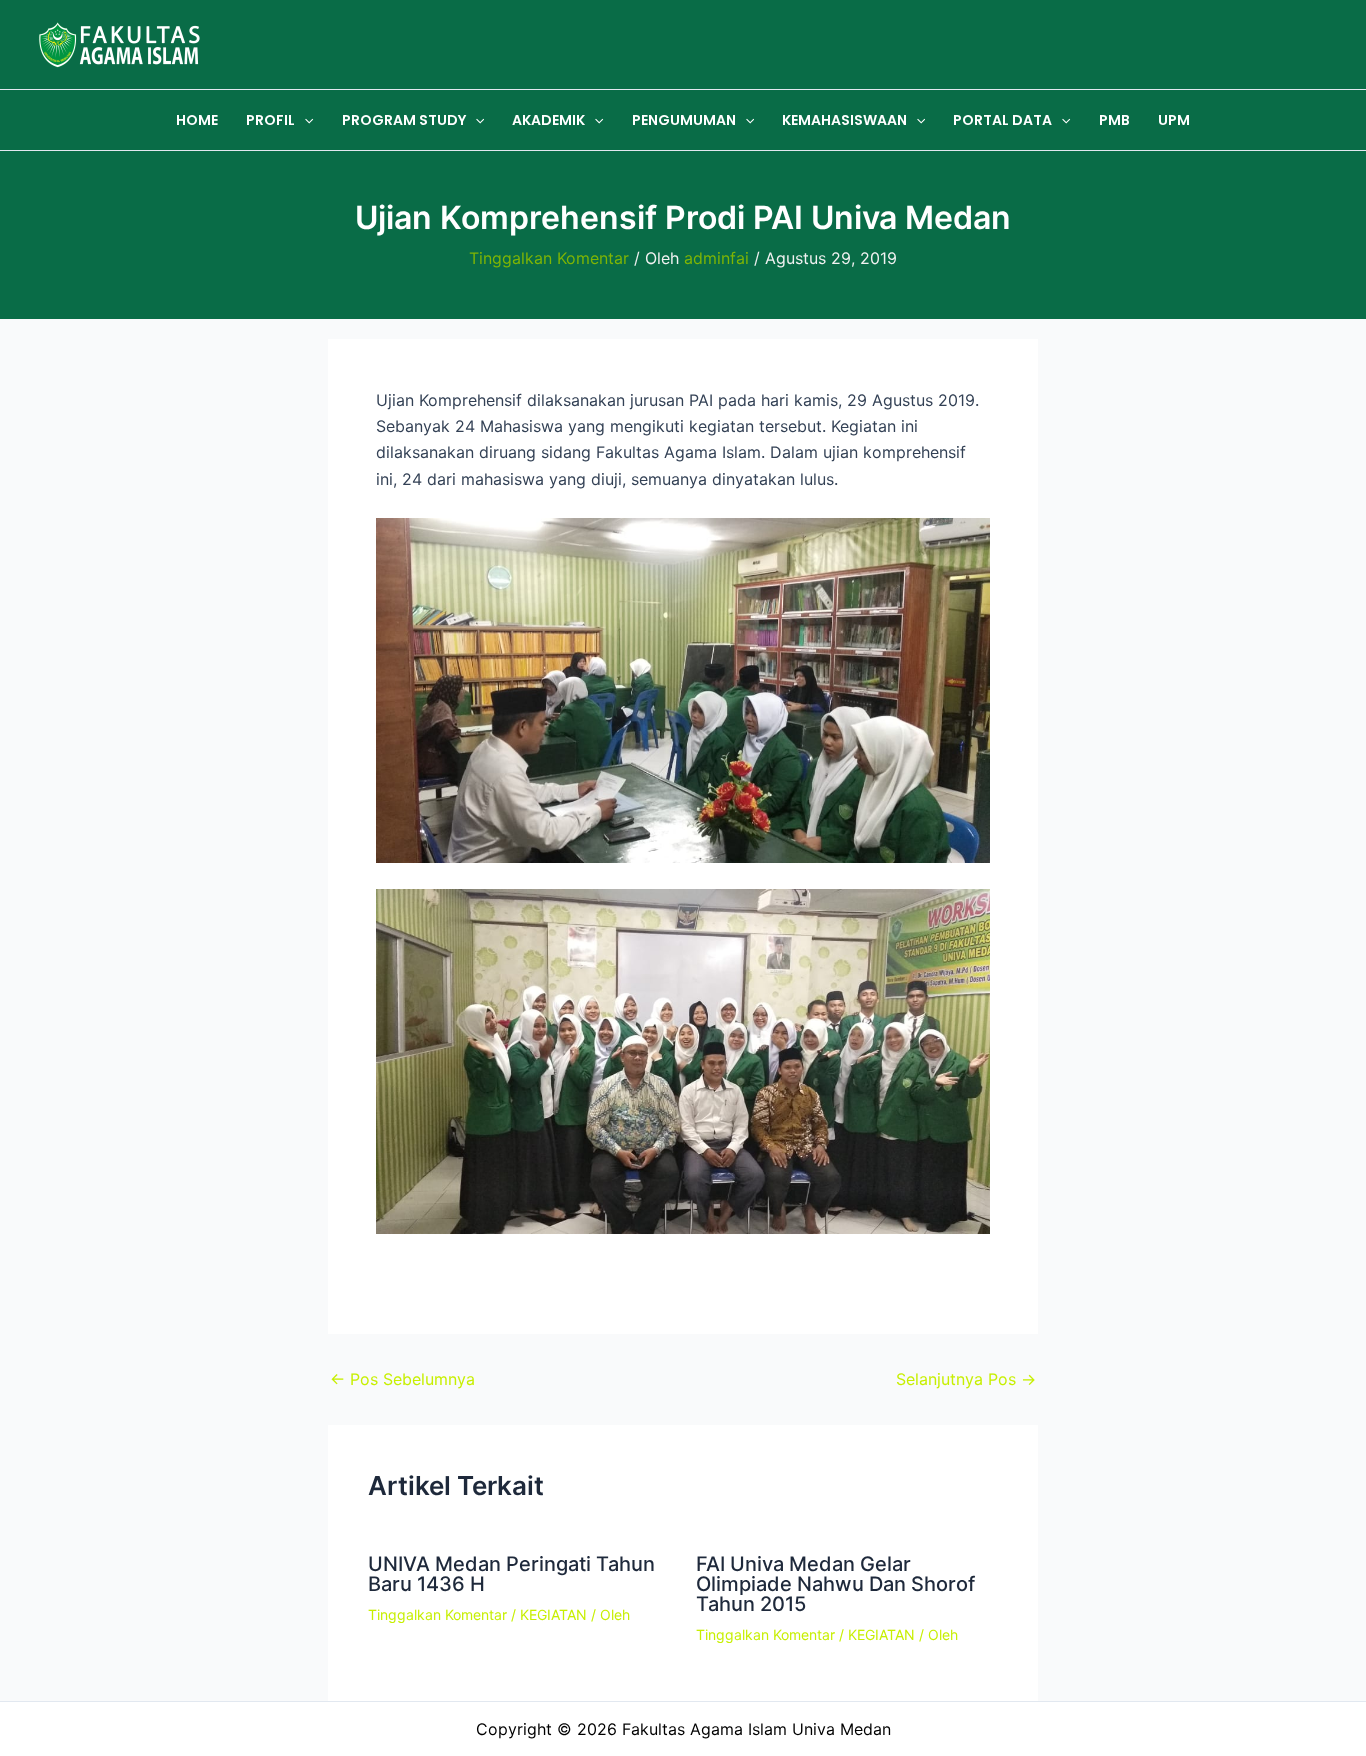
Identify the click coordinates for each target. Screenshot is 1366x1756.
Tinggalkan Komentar (549, 258)
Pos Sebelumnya (402, 1379)
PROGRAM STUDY (404, 120)
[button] (304, 120)
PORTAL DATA (1002, 120)
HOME (197, 120)
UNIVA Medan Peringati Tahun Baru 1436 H (511, 1574)
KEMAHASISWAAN (844, 120)
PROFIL (270, 120)
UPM (1174, 120)
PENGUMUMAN (684, 120)
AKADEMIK (548, 120)
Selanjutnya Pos (966, 1379)
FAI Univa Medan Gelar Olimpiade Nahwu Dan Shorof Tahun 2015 (835, 1584)
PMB (1114, 120)
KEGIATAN (553, 1614)
